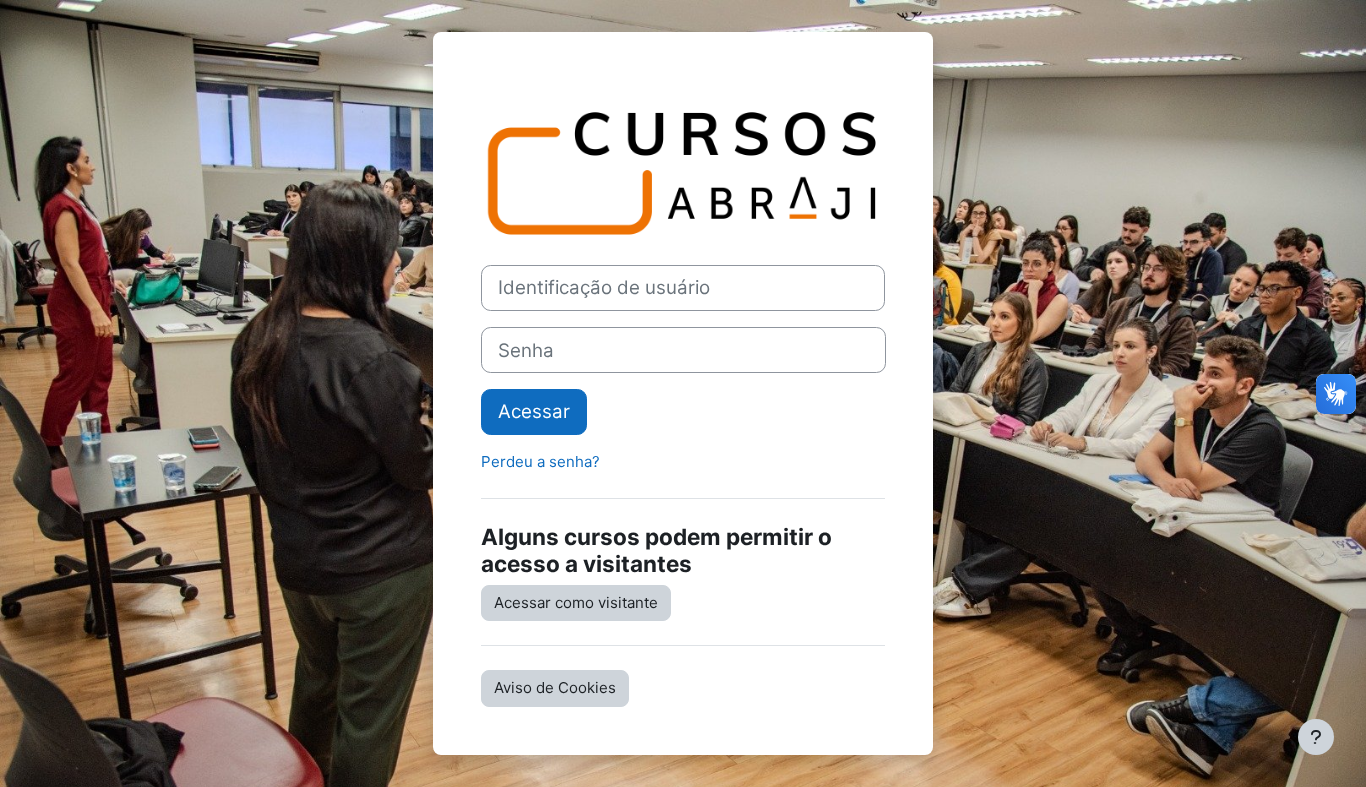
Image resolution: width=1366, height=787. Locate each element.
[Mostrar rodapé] (1316, 737)
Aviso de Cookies (555, 687)
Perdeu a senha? (540, 461)
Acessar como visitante (576, 602)
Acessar (534, 411)
